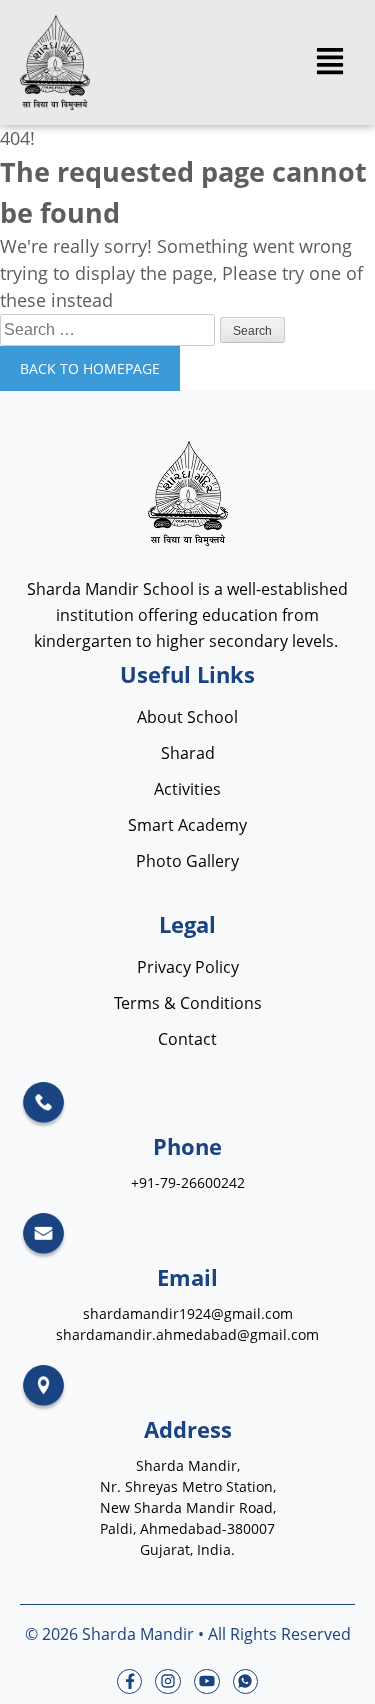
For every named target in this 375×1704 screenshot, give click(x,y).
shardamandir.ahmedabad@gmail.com (187, 1334)
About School (187, 717)
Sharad (188, 753)
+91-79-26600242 (188, 1182)
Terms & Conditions (188, 1003)
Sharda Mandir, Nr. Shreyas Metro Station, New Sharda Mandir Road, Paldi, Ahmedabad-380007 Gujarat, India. (188, 1507)
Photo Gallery (187, 861)
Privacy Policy (188, 967)
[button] (329, 62)
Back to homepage (90, 368)
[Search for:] (110, 328)
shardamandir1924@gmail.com (188, 1313)
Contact (187, 1039)
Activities (187, 789)
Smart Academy (187, 825)
